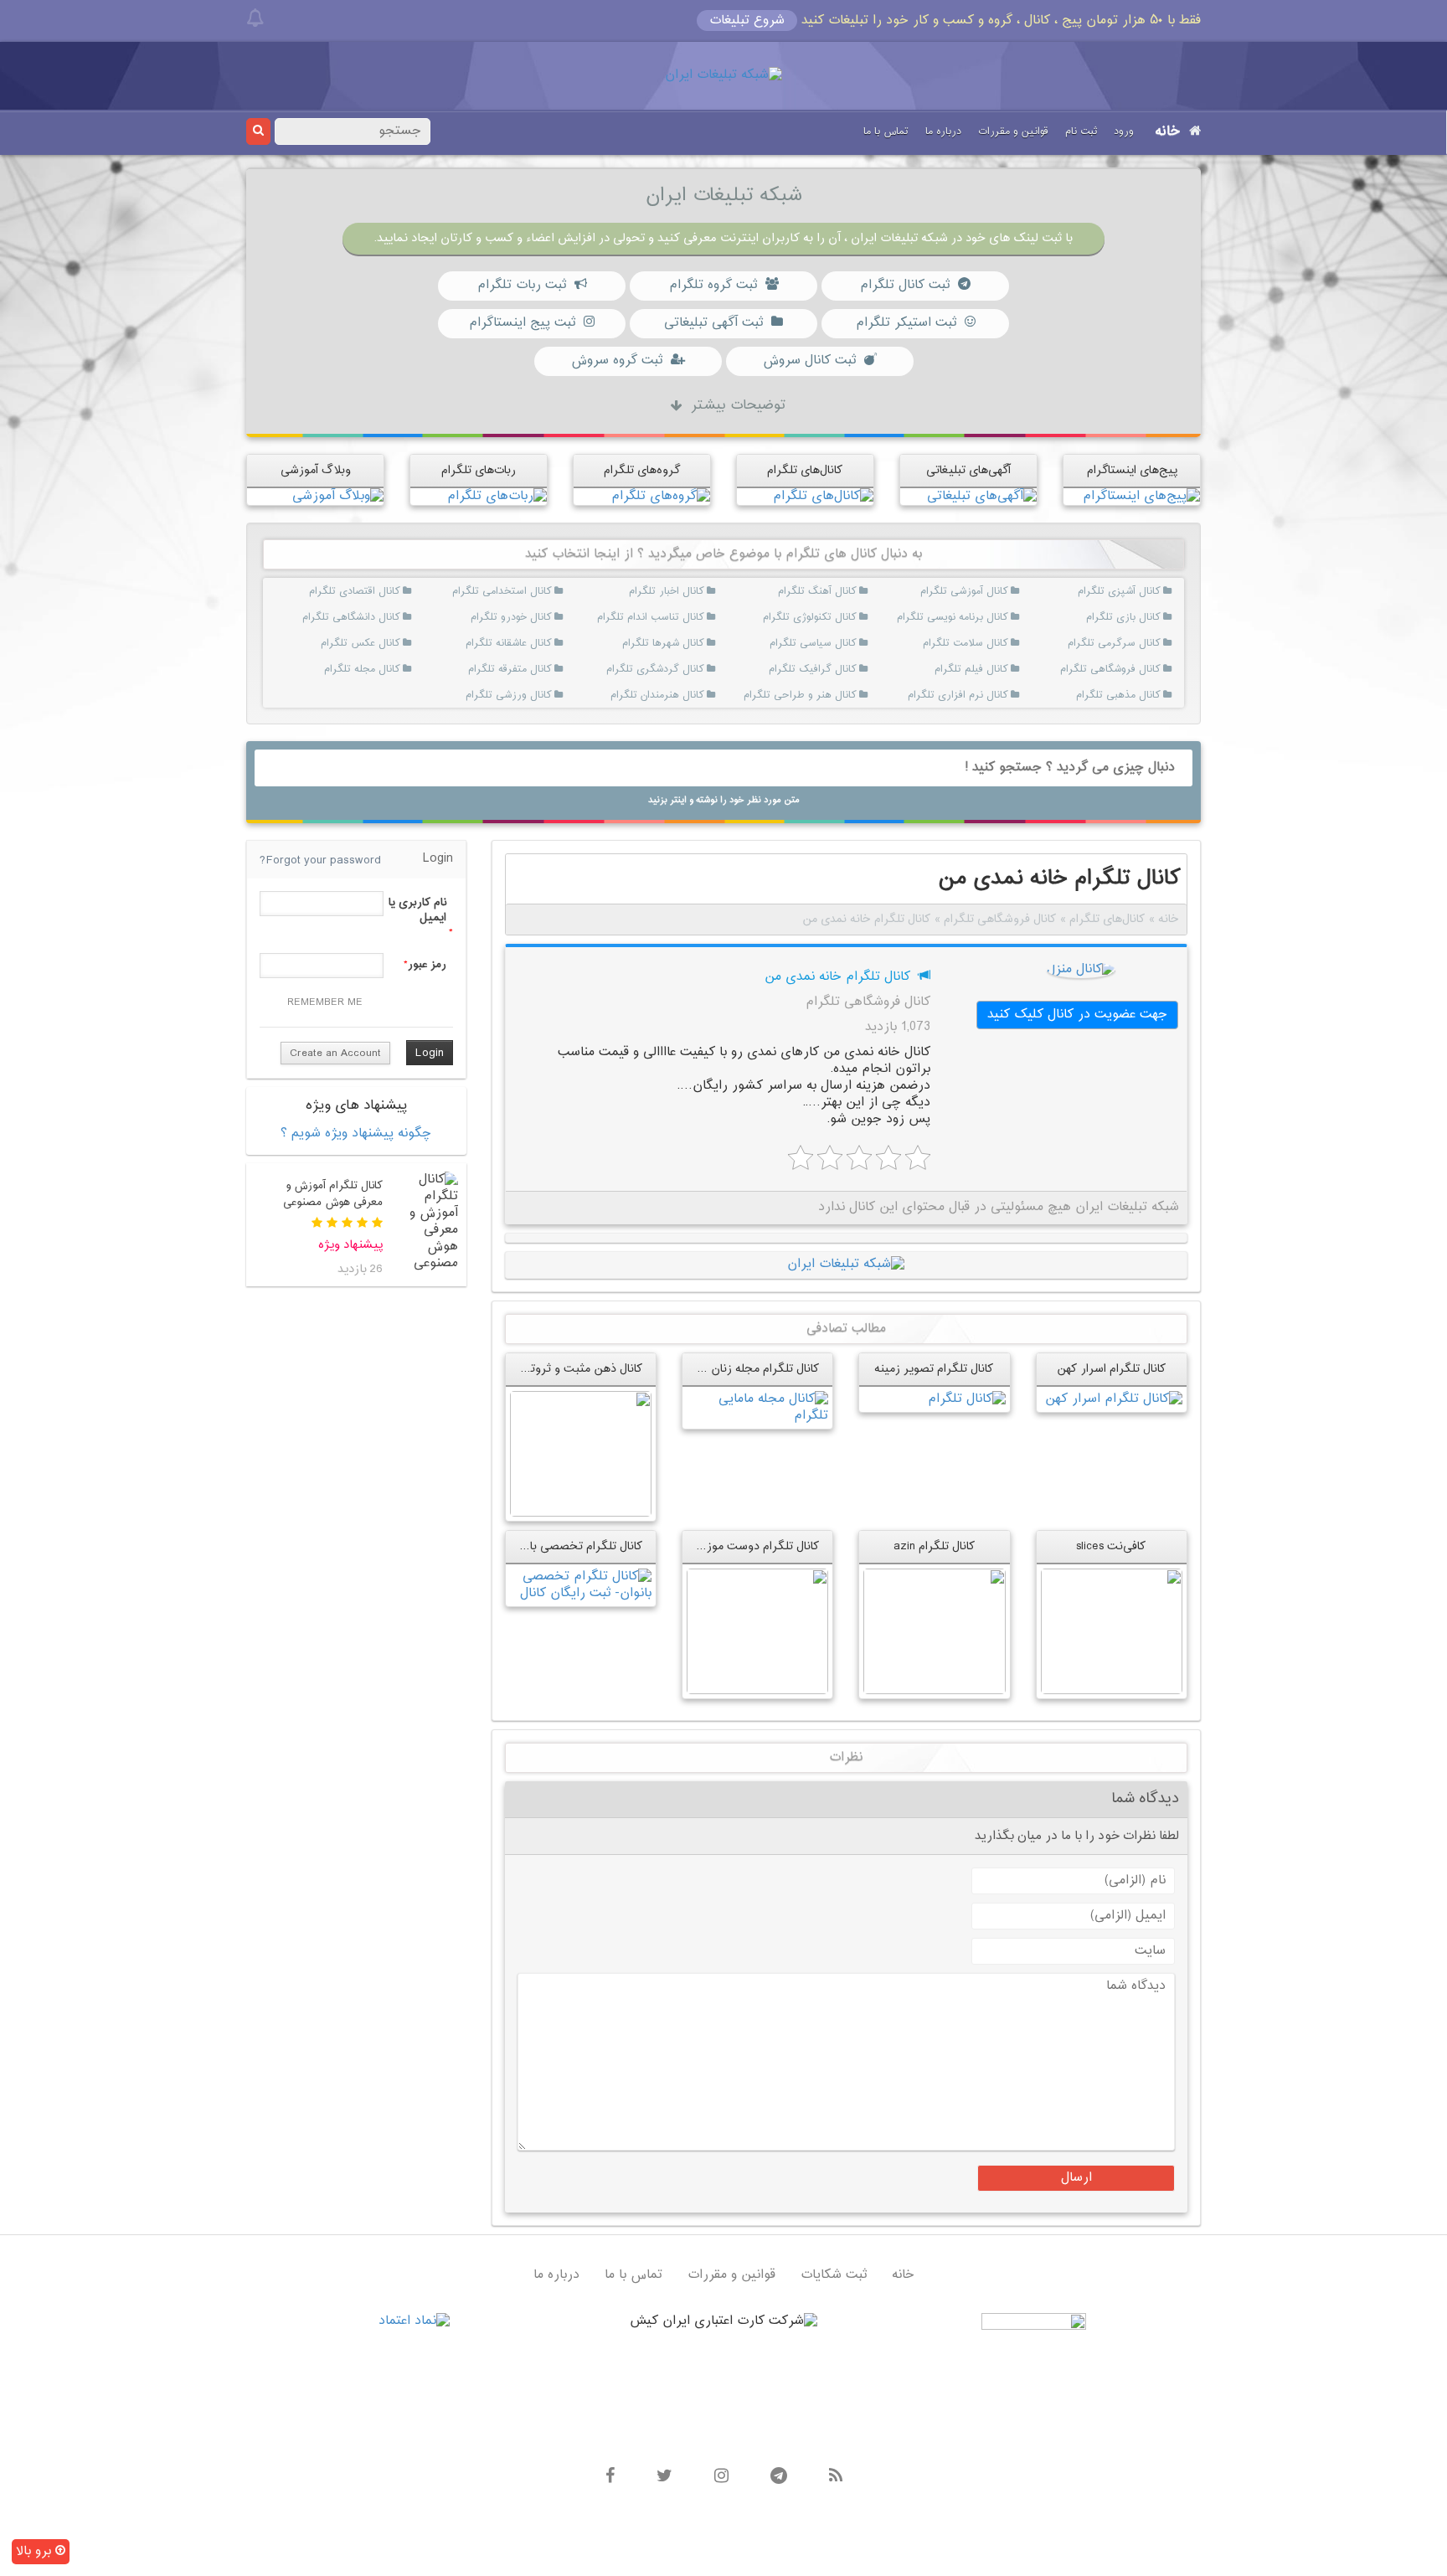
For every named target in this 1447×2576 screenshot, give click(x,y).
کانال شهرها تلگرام (684, 643)
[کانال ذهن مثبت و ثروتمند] (581, 1453)
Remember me (325, 1002)
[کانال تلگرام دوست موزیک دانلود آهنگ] (757, 1631)
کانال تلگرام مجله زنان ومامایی (746, 1369)
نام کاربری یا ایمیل (417, 910)
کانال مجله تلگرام (380, 669)
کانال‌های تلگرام (805, 470)
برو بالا (36, 2551)
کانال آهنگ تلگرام (836, 591)
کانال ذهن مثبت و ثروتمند (579, 1369)
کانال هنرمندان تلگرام (684, 695)
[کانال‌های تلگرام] (823, 496)
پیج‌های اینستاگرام (1132, 470)
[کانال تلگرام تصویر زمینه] (967, 1399)
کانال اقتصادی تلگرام (380, 591)
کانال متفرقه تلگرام (532, 669)
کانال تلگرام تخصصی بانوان (576, 1546)
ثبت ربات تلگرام (522, 285)
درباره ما (943, 131)
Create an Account (335, 1054)
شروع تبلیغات (747, 21)
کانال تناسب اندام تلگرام (684, 617)
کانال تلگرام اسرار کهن (1112, 1369)
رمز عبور (427, 965)
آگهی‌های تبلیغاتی (968, 470)
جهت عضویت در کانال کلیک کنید (1077, 1015)
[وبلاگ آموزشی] (338, 496)
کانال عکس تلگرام (380, 643)
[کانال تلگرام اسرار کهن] (1114, 1399)
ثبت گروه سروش (617, 361)
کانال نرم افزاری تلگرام (989, 695)
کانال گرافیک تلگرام (836, 669)
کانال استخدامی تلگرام (532, 591)
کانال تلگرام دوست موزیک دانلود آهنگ (724, 1546)
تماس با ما (886, 131)
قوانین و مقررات (1013, 131)
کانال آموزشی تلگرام (989, 591)
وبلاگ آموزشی (316, 470)
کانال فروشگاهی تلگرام (1140, 669)
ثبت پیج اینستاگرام (522, 323)
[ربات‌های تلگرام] (497, 496)
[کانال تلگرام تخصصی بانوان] (581, 1585)
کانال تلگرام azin (935, 1546)
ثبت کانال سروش (809, 361)
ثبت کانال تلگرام (905, 285)
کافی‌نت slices (1111, 1546)
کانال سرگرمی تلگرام (1140, 643)
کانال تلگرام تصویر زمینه (934, 1369)
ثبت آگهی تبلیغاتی (713, 323)
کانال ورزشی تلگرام (532, 695)
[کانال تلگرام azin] (934, 1631)
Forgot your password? (320, 860)
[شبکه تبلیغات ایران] (723, 76)
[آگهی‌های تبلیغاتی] (982, 496)
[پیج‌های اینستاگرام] (1141, 496)
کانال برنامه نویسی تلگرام (989, 617)
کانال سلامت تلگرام (989, 643)
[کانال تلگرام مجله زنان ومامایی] (757, 1407)
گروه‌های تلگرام (642, 470)
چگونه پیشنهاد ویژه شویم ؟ (356, 1133)
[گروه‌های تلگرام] (661, 496)
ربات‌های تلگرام (479, 470)
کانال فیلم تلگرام (989, 669)
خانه (1168, 132)
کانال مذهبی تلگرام (1140, 695)
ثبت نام (1081, 131)
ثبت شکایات (834, 2275)
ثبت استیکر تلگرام (906, 323)
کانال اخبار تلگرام (684, 591)
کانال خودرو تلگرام (532, 617)
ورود (1124, 131)
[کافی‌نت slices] (1112, 1631)
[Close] (255, 18)
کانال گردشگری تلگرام (684, 669)
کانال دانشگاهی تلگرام (380, 617)
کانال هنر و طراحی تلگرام (836, 695)
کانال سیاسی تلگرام (836, 643)
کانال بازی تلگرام (1140, 617)
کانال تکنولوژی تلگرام (836, 617)
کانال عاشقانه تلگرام (532, 643)
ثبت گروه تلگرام (713, 285)
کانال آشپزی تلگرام (1140, 591)
